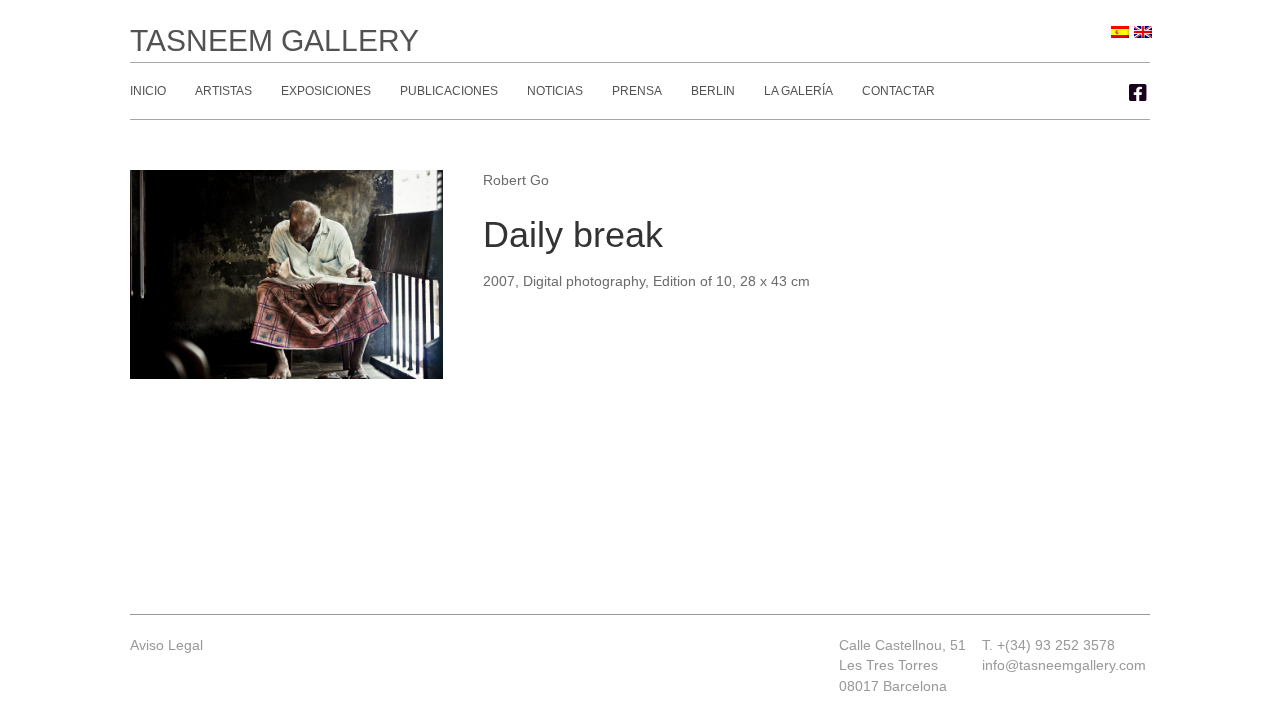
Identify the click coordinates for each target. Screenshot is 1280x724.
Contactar (898, 91)
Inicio (148, 91)
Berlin (713, 91)
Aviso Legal (166, 645)
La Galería (798, 91)
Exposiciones (326, 91)
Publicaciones (449, 91)
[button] (1138, 93)
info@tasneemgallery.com (1064, 665)
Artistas (223, 91)
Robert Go (516, 180)
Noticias (555, 91)
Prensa (637, 91)
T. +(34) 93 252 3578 (1048, 645)
